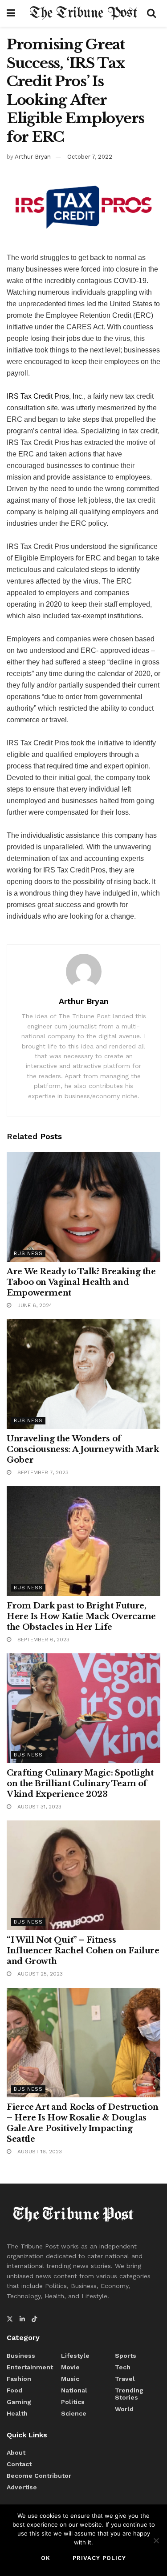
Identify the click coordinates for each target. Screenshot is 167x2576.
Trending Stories (129, 2394)
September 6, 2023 (43, 1640)
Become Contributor (39, 2476)
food (14, 2390)
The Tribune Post (83, 13)
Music (70, 2379)
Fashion (19, 2379)
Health (17, 2413)
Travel (125, 2379)
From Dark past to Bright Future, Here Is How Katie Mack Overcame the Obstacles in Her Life (81, 1616)
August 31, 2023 (39, 1807)
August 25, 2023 (39, 1974)
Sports (126, 2356)
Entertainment (30, 2367)
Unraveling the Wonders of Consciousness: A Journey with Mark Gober (83, 1449)
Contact (19, 2464)
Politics (73, 2402)
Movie (70, 2367)
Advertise (22, 2487)
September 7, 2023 (42, 1472)
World (124, 2409)
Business (28, 1254)
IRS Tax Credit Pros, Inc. (45, 396)
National (74, 2390)
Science (74, 2413)
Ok (46, 2558)
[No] (156, 2540)
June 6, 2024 (34, 1305)
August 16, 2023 (39, 2152)
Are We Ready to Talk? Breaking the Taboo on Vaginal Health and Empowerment (81, 1282)
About (16, 2452)
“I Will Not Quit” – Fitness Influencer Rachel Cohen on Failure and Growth (83, 1951)
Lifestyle (75, 2356)
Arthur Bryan (33, 157)
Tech (123, 2367)
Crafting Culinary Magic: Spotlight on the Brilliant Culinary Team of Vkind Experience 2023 (80, 1784)
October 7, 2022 (90, 157)
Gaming (19, 2402)
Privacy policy (99, 2558)
